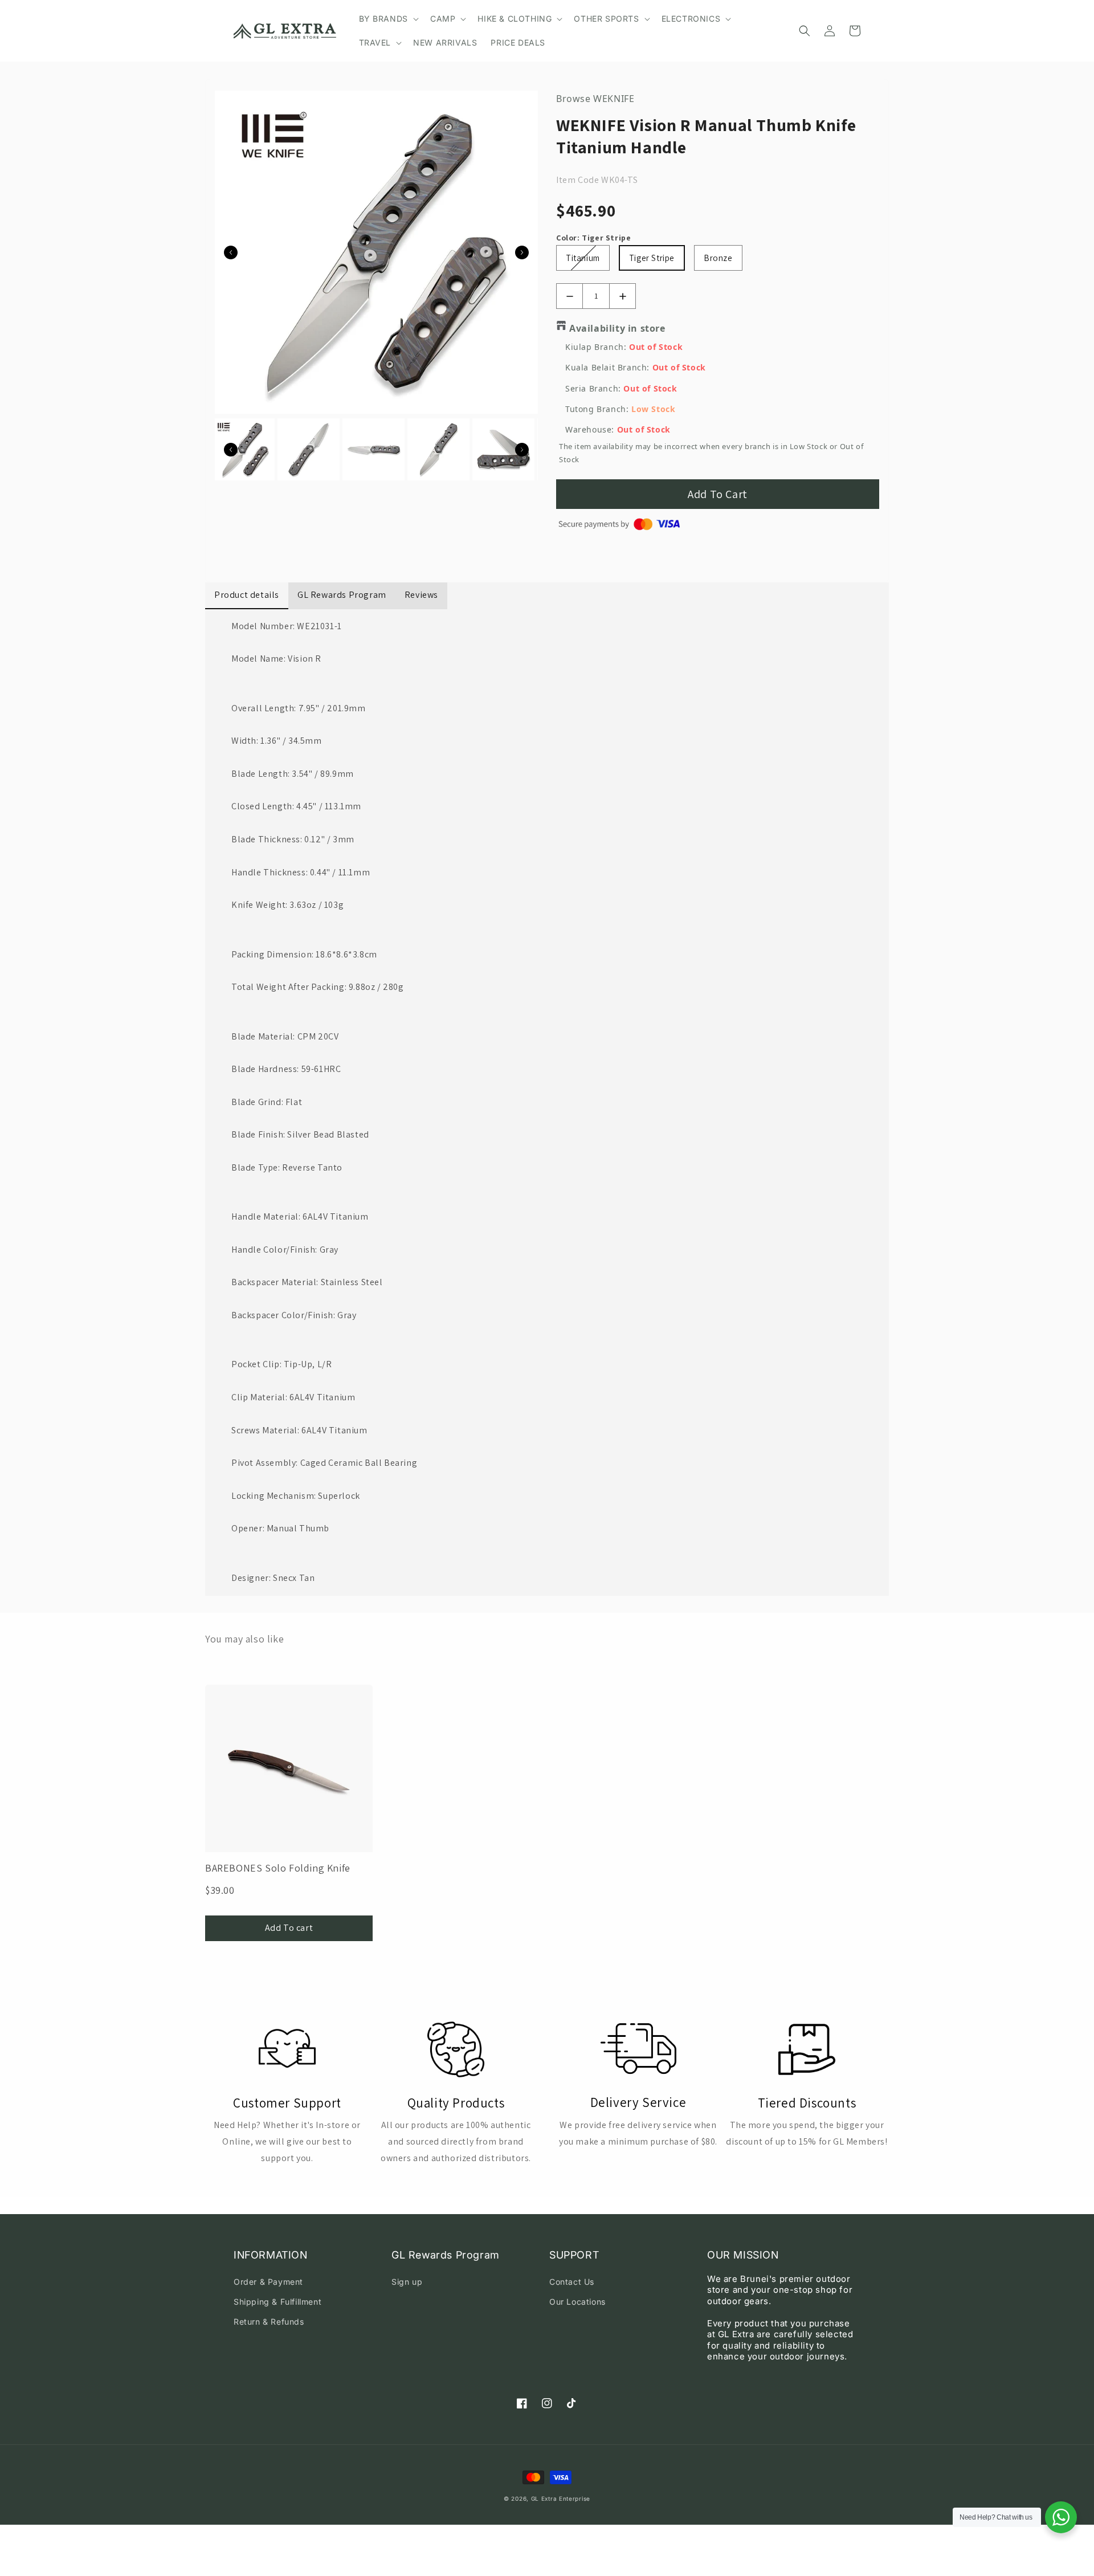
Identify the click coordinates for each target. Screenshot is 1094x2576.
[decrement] (570, 296)
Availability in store (617, 328)
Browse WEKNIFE (595, 99)
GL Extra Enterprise (561, 2498)
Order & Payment (268, 2282)
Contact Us (572, 2282)
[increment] (622, 296)
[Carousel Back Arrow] (231, 252)
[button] (388, 19)
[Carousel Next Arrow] (522, 252)
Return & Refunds (269, 2322)
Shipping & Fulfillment (277, 2302)
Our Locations (577, 2302)
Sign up (407, 2282)
